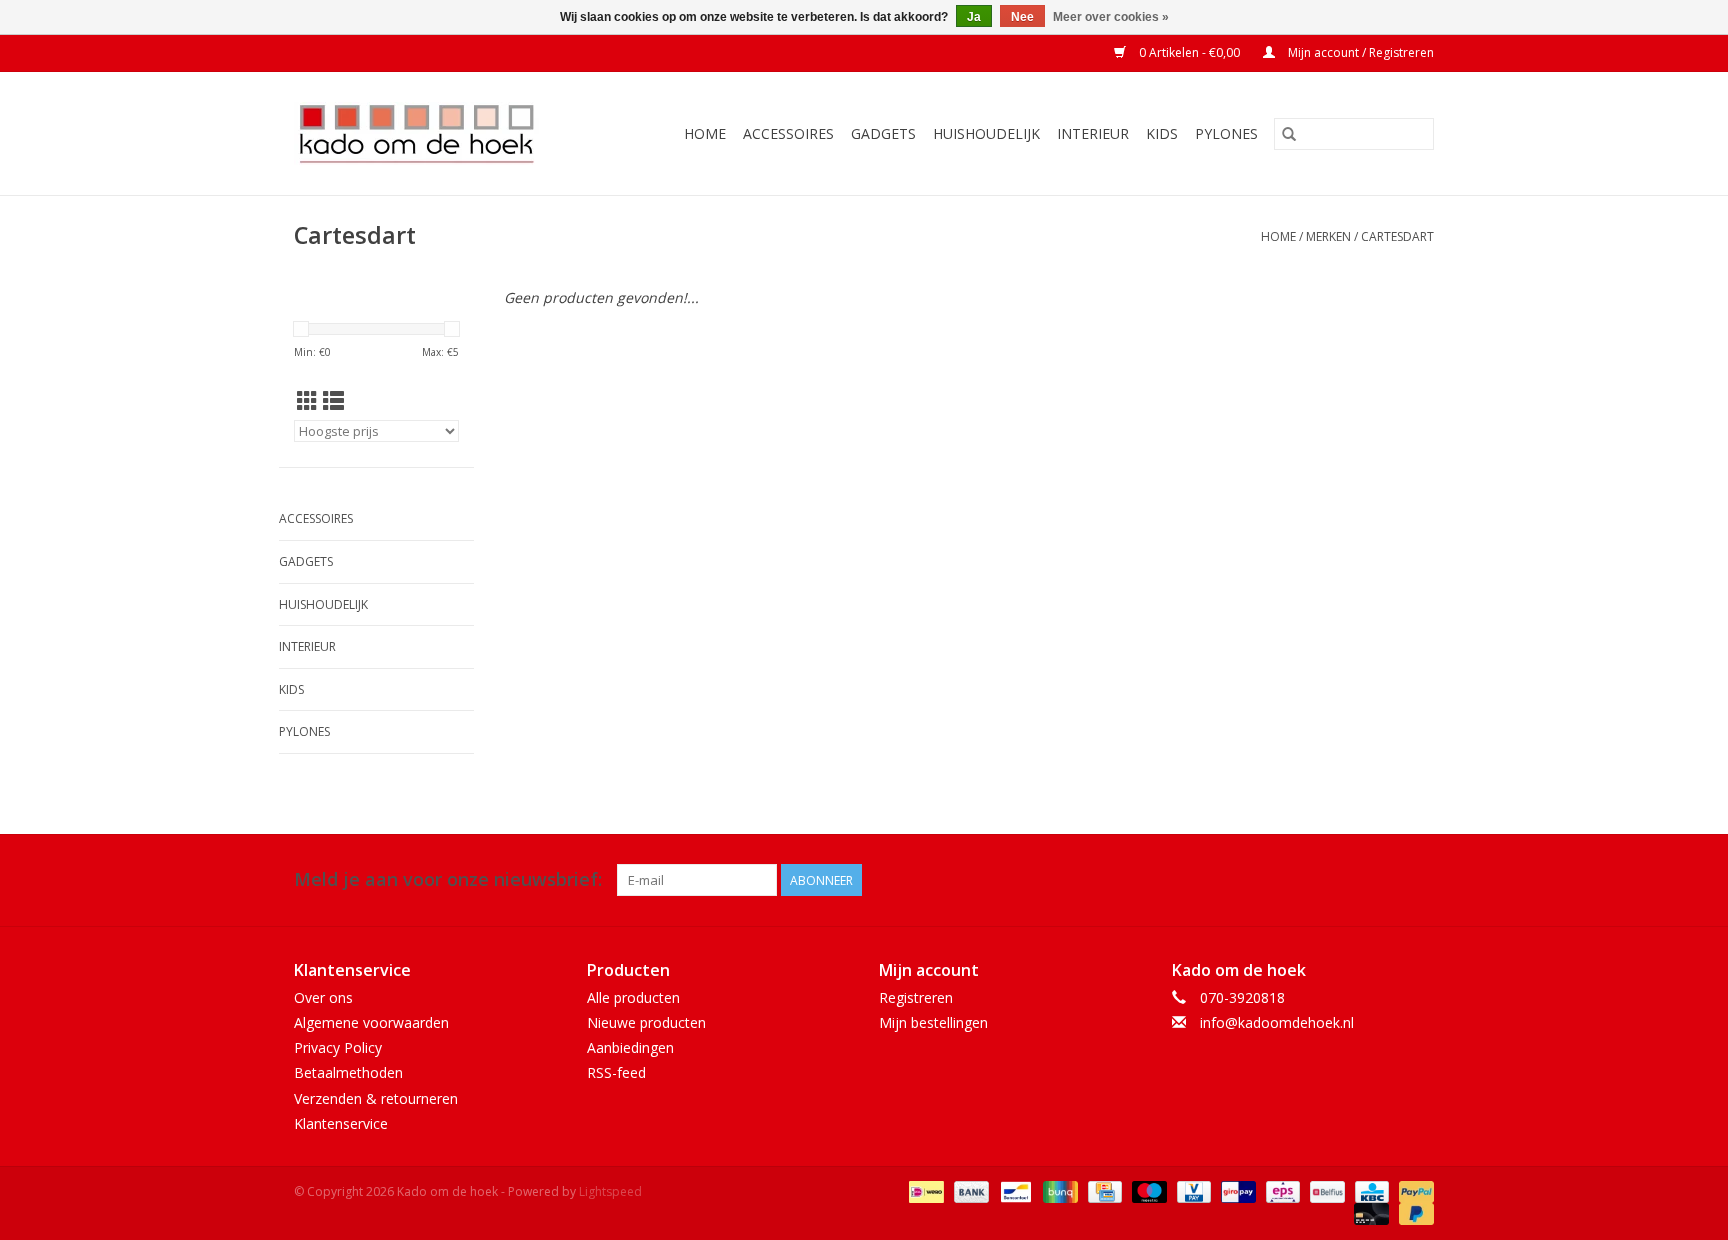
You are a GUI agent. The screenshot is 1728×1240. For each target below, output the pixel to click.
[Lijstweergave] (333, 401)
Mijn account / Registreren (1359, 52)
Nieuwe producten (646, 1022)
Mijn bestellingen (933, 1022)
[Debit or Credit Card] (1369, 1212)
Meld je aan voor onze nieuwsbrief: (448, 879)
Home (705, 133)
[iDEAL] (924, 1190)
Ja (974, 17)
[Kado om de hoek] (433, 133)
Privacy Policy (338, 1047)
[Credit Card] (1103, 1190)
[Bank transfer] (969, 1190)
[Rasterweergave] (307, 401)
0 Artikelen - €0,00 (1189, 52)
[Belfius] (1325, 1190)
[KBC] (1370, 1190)
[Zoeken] (1289, 134)
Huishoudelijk (986, 133)
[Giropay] (1236, 1190)
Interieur (1093, 133)
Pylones (1226, 133)
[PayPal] (1413, 1190)
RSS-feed (616, 1072)
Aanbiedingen (630, 1047)
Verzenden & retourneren (376, 1098)
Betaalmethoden (348, 1072)
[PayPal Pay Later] (1413, 1212)
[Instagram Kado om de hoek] (1418, 880)
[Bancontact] (1014, 1190)
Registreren (916, 997)
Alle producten (633, 997)
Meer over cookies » (1111, 17)
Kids (1162, 133)
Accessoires (788, 133)
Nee (1022, 17)
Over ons (323, 997)
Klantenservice (341, 1123)
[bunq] (1058, 1190)
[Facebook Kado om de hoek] (1382, 880)
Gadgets (883, 133)
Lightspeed (610, 1191)
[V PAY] (1192, 1190)
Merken (1328, 236)
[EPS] (1281, 1190)
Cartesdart (1397, 236)
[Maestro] (1147, 1190)
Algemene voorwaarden (371, 1022)
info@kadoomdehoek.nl (1277, 1022)
